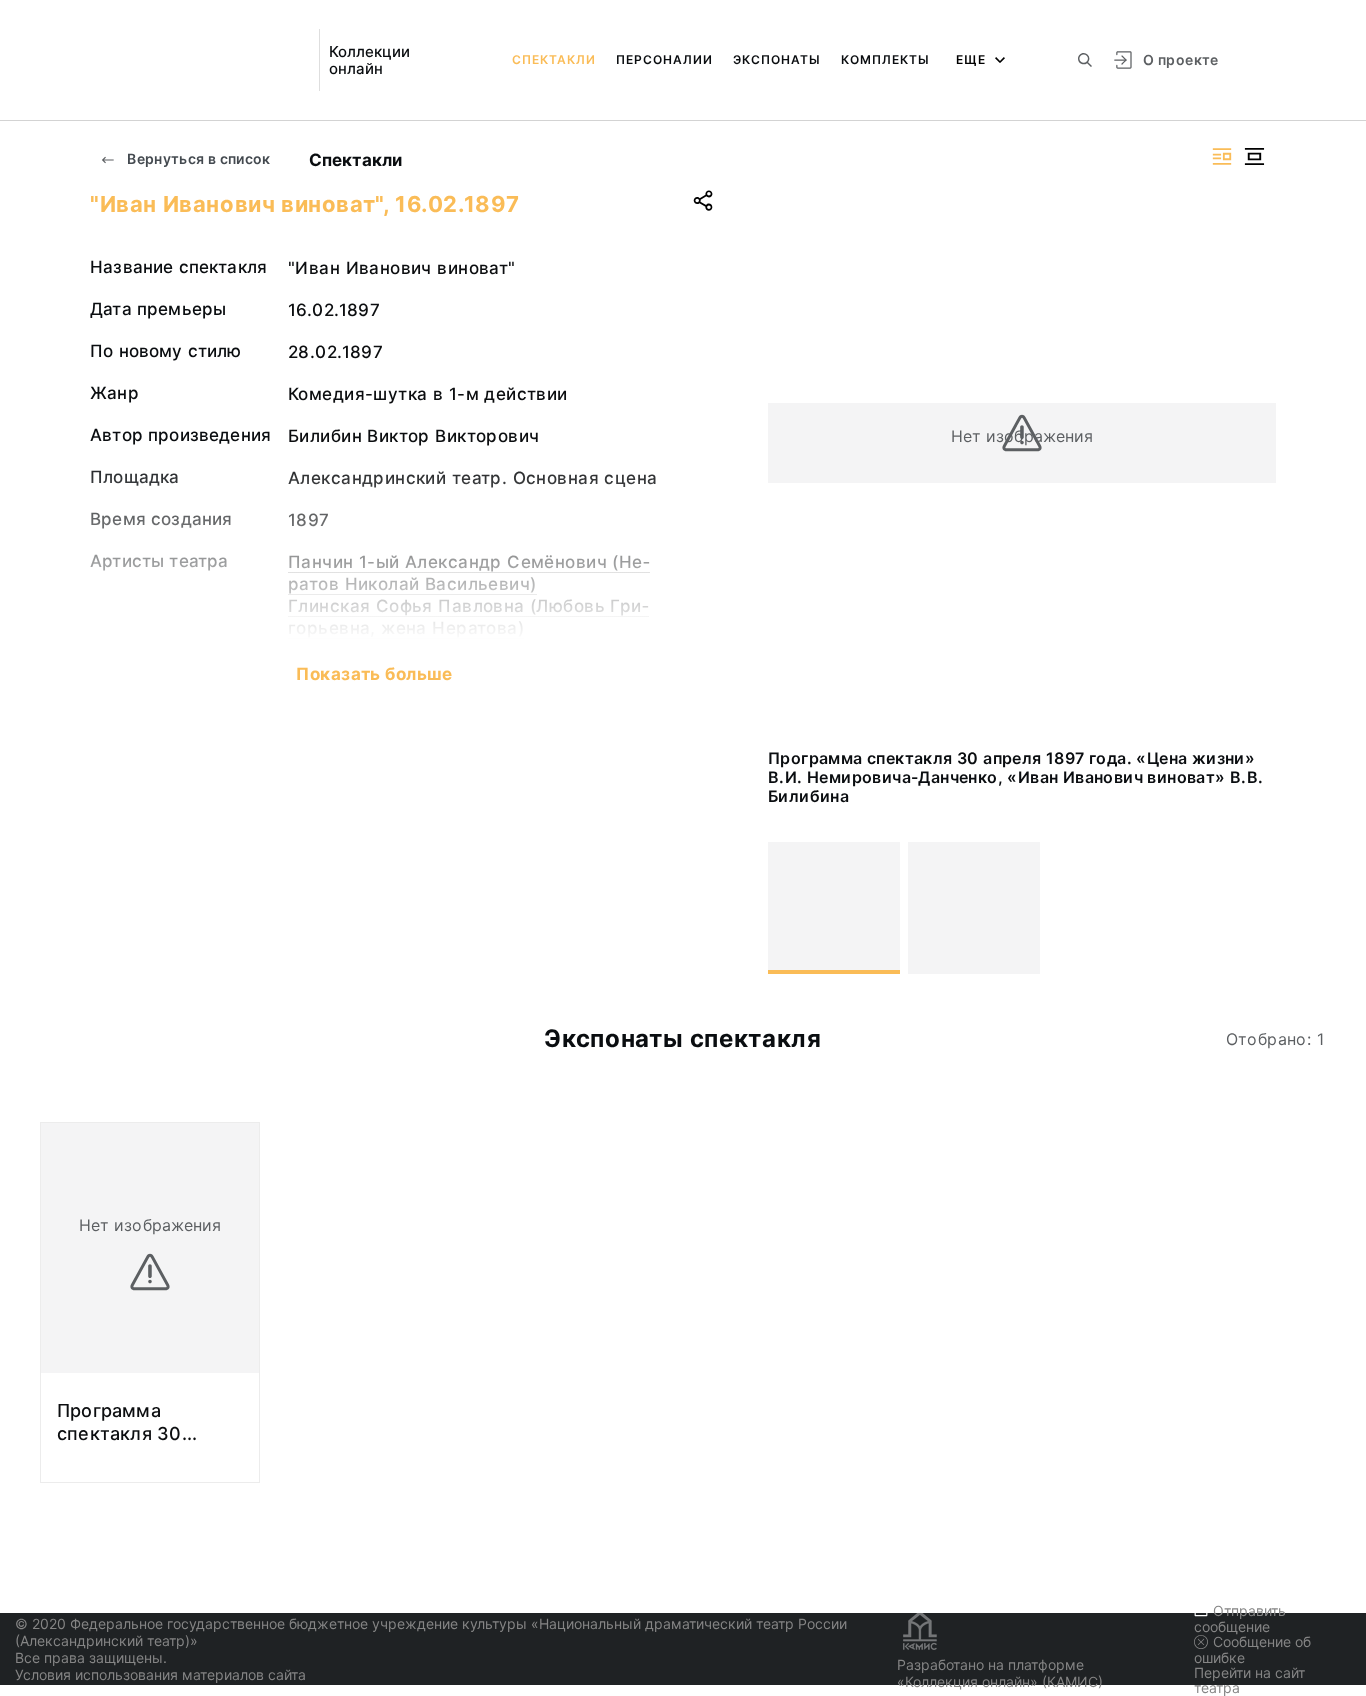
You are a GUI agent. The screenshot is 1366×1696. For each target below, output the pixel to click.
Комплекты (885, 59)
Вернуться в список (197, 158)
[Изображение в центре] (1254, 156)
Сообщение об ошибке (1252, 1649)
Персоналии (664, 59)
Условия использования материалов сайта (160, 1674)
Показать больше (374, 674)
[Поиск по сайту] (1085, 60)
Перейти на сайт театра (1249, 1680)
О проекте (1180, 59)
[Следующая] (1252, 908)
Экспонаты (777, 59)
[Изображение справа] (1222, 156)
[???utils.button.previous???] (792, 908)
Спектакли (554, 59)
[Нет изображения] (834, 908)
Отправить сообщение (1240, 1618)
